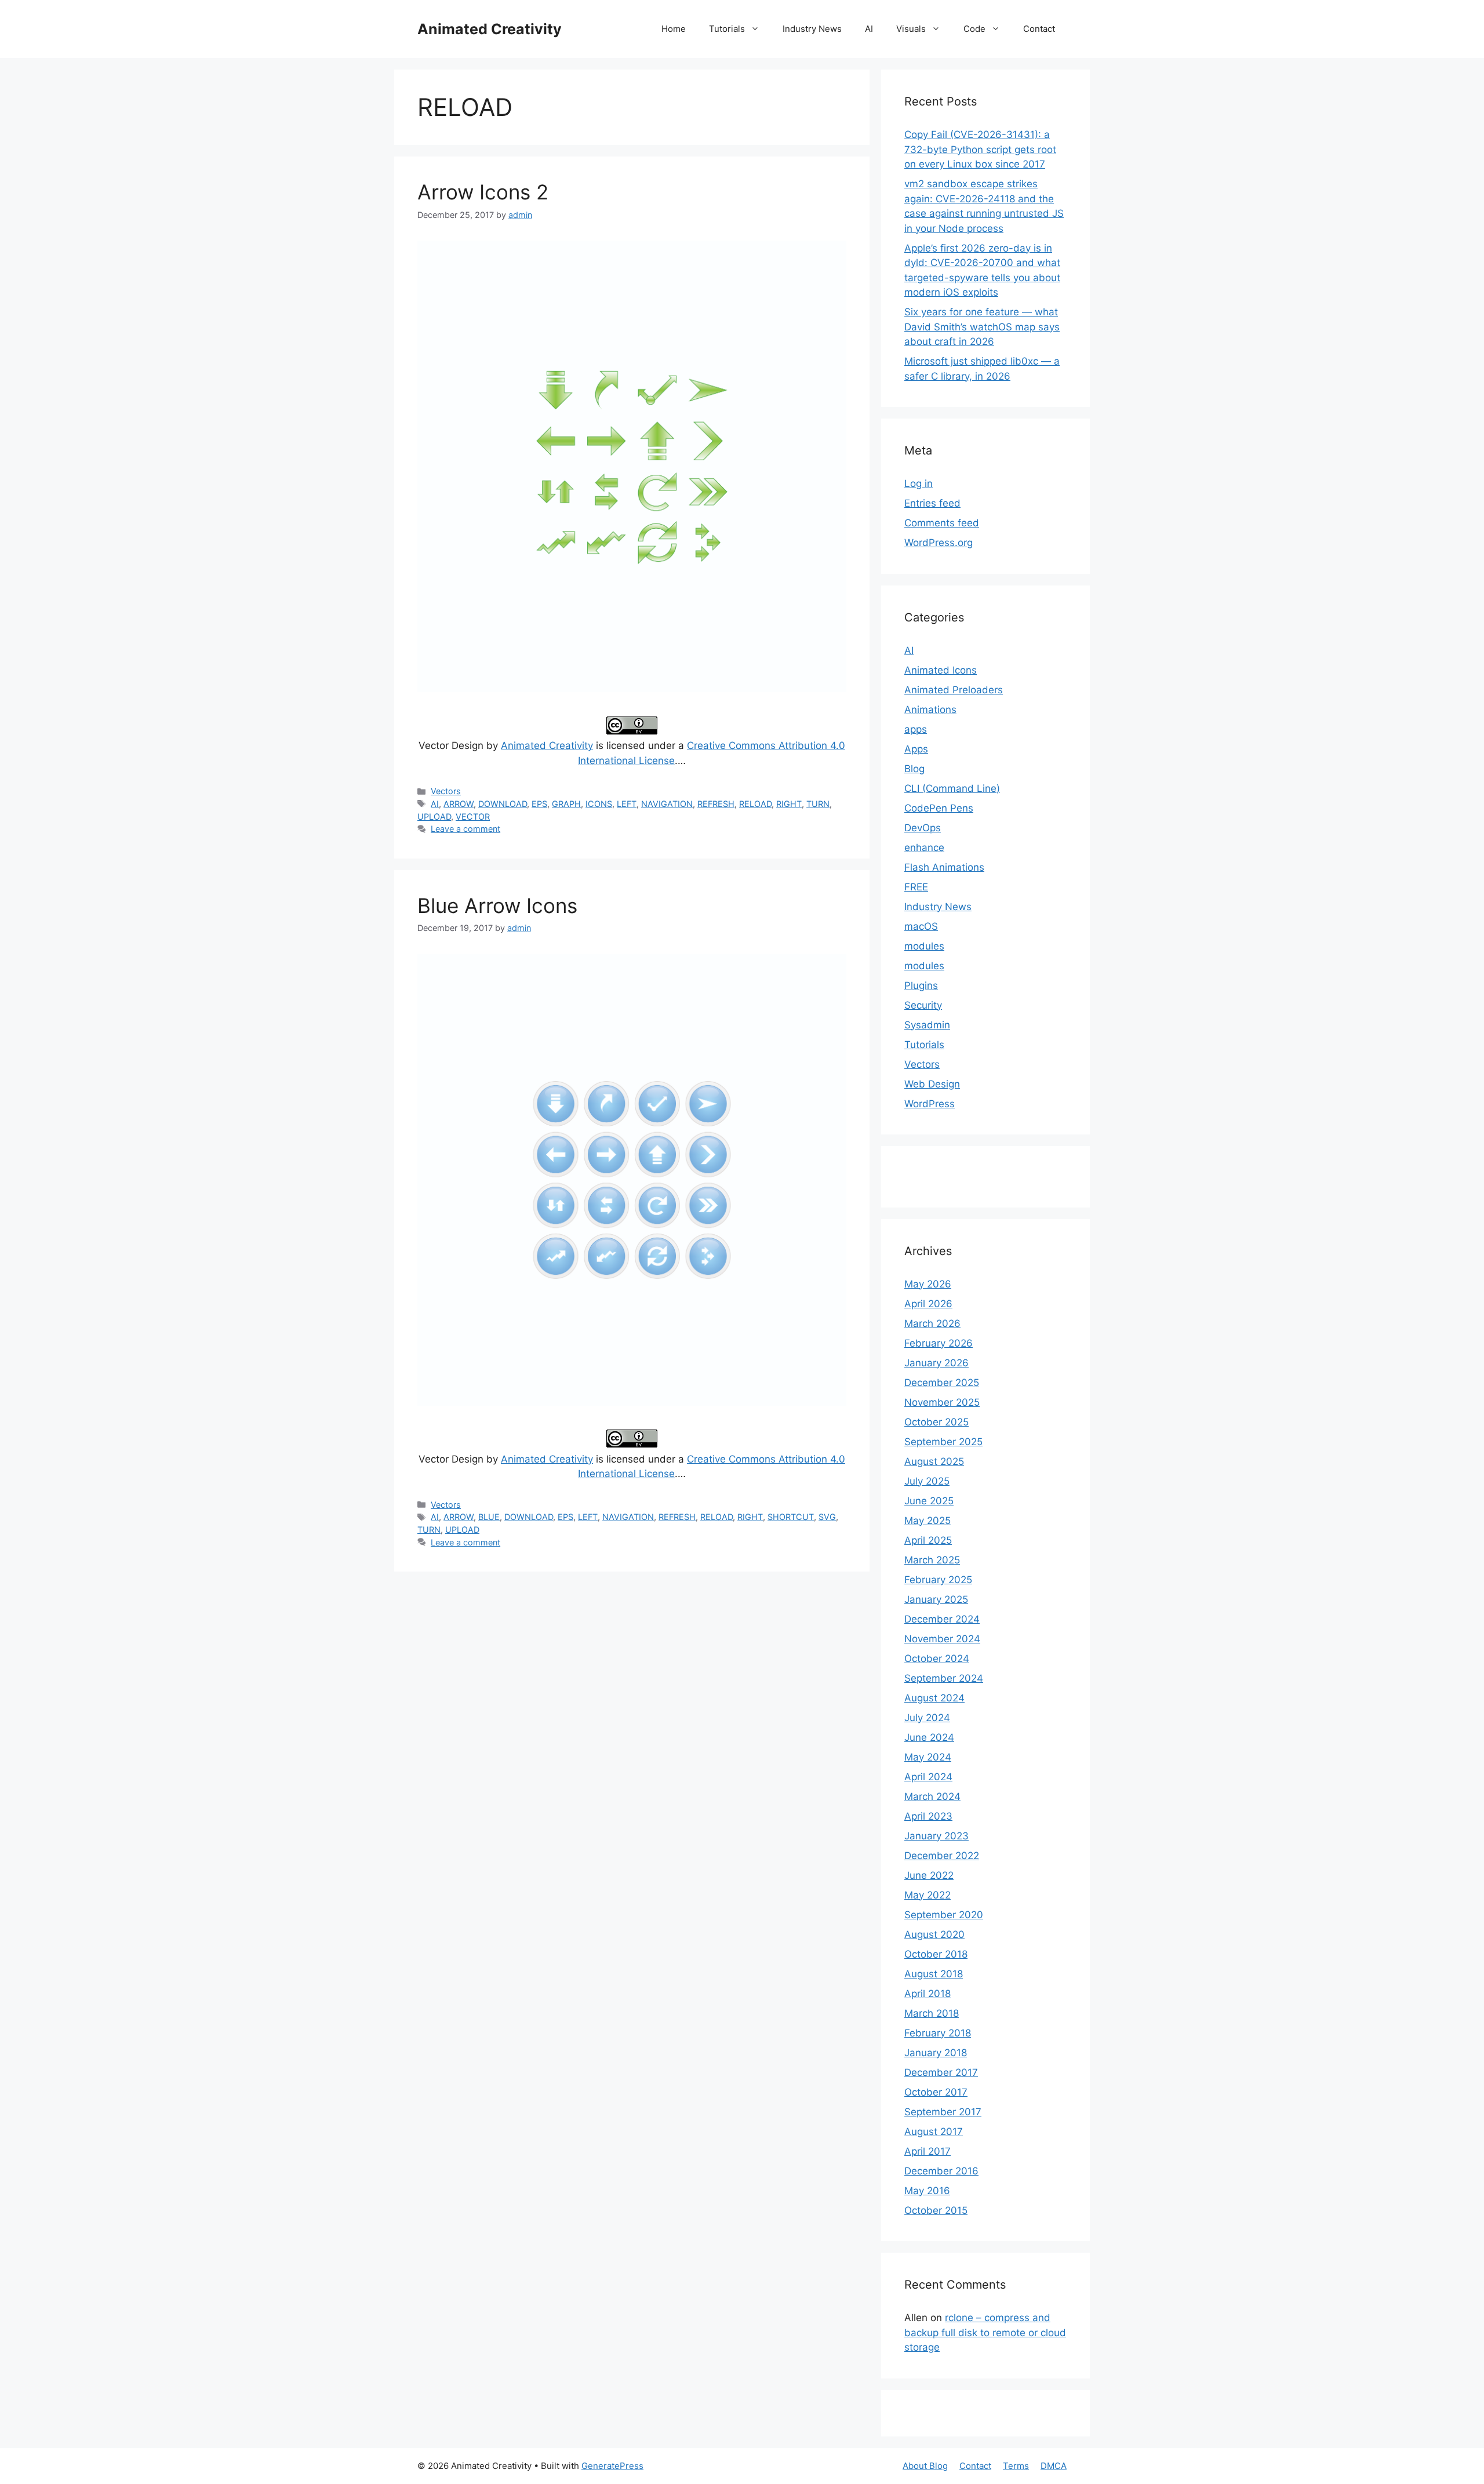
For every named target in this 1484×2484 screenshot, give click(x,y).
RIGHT (789, 804)
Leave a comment (465, 829)
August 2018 (934, 1974)
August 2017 (934, 2132)
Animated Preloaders (954, 690)
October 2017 (936, 2092)
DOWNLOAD (503, 804)
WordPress (930, 1104)
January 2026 (936, 1363)
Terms (1016, 2466)
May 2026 (928, 1284)
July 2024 (927, 1718)
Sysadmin (927, 1025)
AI (869, 29)
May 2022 (927, 1895)
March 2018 (932, 2013)
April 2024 (928, 1777)
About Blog (925, 2466)
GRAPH (566, 804)
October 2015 (936, 2210)
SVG (827, 1517)
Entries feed (932, 503)
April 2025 (928, 1540)
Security (923, 1005)
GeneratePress (612, 2466)
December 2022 (942, 1856)
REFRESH (716, 804)
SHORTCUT (791, 1517)
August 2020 (934, 1934)
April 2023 (928, 1816)
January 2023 (936, 1836)
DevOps (923, 828)
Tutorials (727, 29)
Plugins (921, 985)
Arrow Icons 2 (483, 192)
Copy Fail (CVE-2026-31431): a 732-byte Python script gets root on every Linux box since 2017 (980, 149)
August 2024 (934, 1698)
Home (674, 29)
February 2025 (938, 1580)
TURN (818, 804)
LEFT (627, 804)
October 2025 (936, 1422)
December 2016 (941, 2171)
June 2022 (929, 1875)
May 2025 (927, 1521)
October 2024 (937, 1659)
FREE (916, 887)
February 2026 (939, 1343)
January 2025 (936, 1599)
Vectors (446, 791)
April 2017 (927, 2151)
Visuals (911, 29)
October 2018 (936, 1954)
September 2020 (944, 1915)
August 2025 (934, 1461)
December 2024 (942, 1619)
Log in (919, 483)
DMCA (1054, 2466)
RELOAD (755, 804)
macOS (921, 926)
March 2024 (932, 1796)
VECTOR (473, 817)
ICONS (599, 804)
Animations (930, 710)
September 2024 (944, 1678)
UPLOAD (434, 817)
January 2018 (936, 2053)
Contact (1039, 29)
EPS (539, 804)
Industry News (812, 29)
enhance (924, 848)
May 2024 (928, 1757)
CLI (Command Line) (952, 788)
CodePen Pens (939, 808)
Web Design (932, 1084)
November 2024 (942, 1639)
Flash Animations (944, 867)
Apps (916, 749)
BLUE (489, 1517)
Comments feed (942, 523)
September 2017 (943, 2112)
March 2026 (932, 1323)
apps (916, 729)
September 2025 (943, 1442)
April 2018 (927, 1994)
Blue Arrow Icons (497, 905)
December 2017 (941, 2072)
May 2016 (927, 2191)
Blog (914, 769)
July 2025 (927, 1481)
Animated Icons (941, 670)
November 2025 (942, 1402)
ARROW (459, 804)
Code (974, 29)
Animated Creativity (490, 29)
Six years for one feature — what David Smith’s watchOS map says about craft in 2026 (982, 327)
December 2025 (942, 1383)
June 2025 (929, 1501)
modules (924, 946)
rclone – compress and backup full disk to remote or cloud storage (985, 2332)
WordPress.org (939, 543)
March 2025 (932, 1560)
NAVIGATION (667, 804)
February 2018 (938, 2033)
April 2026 (928, 1304)
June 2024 (929, 1737)
